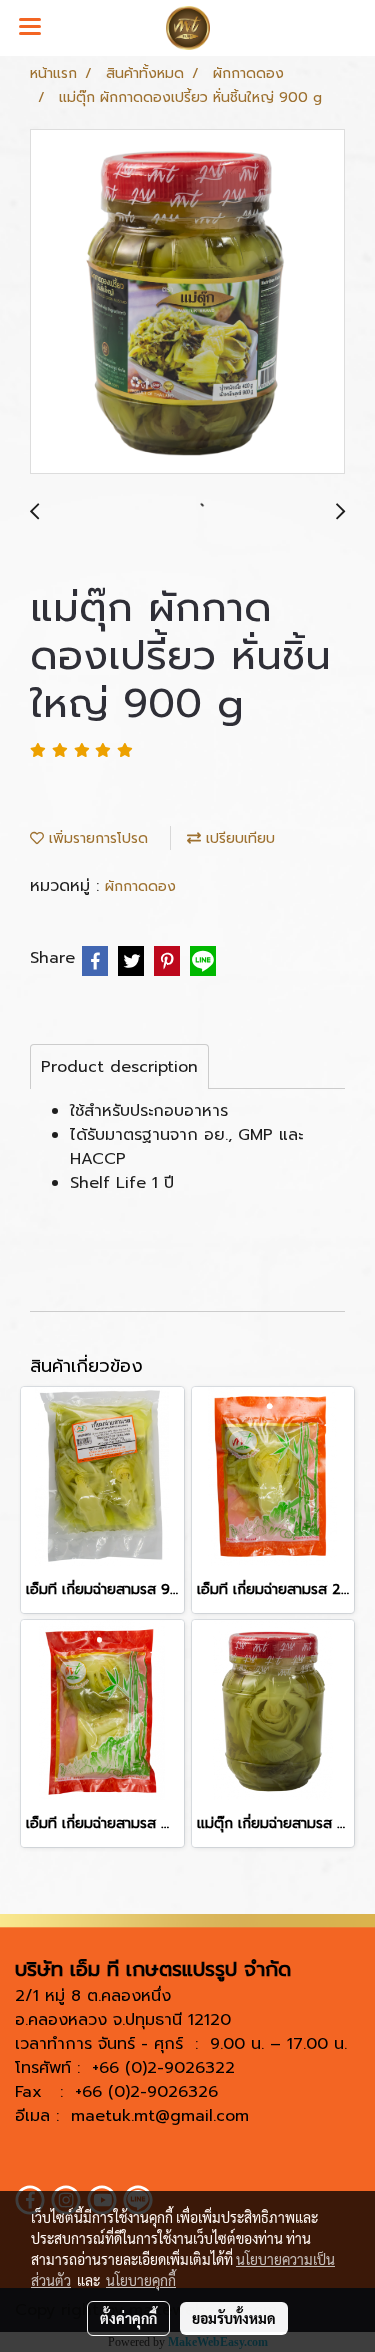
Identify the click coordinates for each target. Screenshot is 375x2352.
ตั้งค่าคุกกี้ (128, 2318)
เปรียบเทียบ (238, 838)
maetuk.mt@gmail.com (160, 2116)
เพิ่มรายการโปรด (96, 838)
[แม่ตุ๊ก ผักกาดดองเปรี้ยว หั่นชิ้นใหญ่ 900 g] (187, 302)
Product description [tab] (119, 1067)
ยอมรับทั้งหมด (234, 2318)
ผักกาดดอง (140, 886)
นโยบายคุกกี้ (141, 2280)
